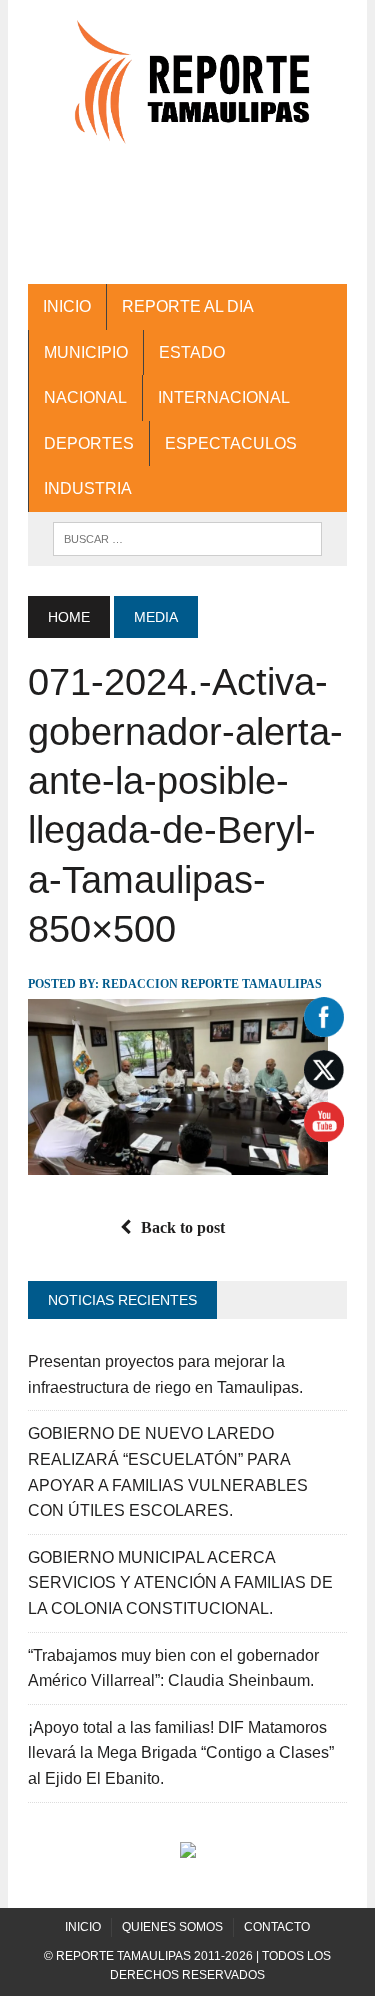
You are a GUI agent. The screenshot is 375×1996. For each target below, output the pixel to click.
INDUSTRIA (88, 488)
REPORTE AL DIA (188, 306)
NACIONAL (85, 397)
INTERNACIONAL (224, 397)
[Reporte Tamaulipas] (187, 92)
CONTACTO (277, 1927)
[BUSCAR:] (187, 537)
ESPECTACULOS (231, 443)
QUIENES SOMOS (172, 1927)
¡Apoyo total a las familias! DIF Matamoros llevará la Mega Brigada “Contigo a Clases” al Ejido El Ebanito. (181, 1753)
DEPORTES (89, 443)
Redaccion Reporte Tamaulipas (212, 984)
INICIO (67, 306)
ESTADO (192, 352)
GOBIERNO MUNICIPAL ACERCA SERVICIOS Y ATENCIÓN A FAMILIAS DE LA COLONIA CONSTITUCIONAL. (180, 1583)
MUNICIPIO (86, 352)
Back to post (183, 1227)
